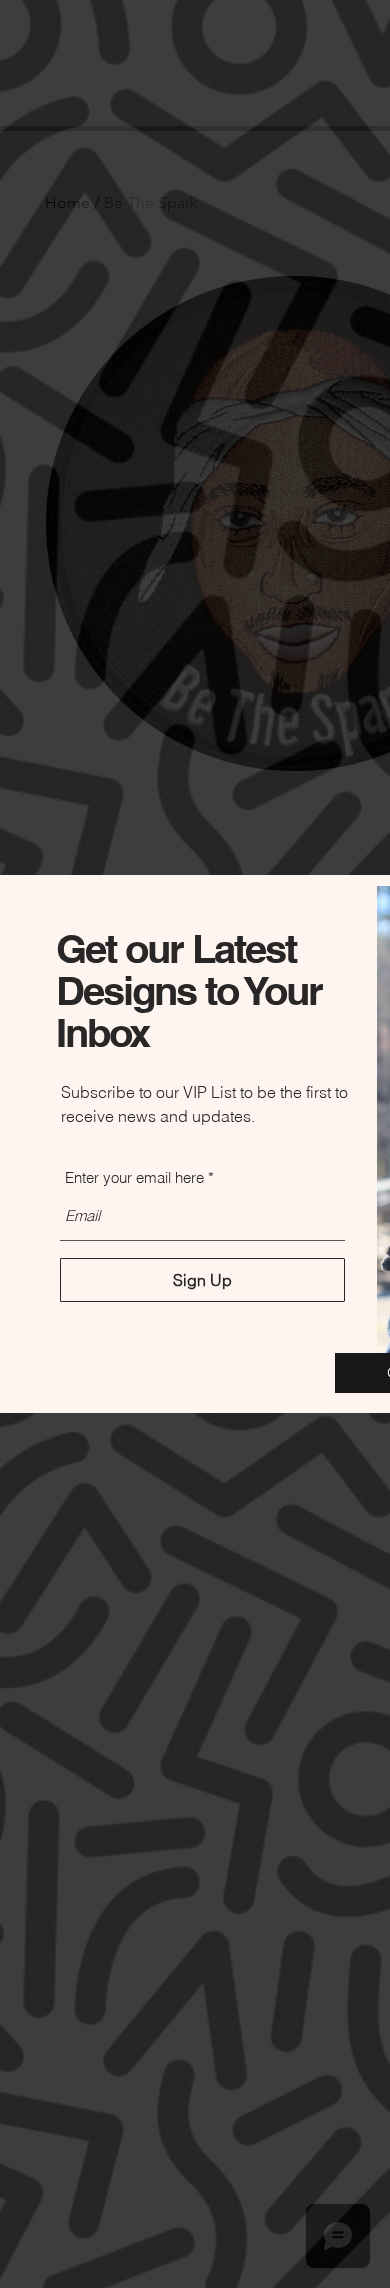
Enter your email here (134, 1177)
